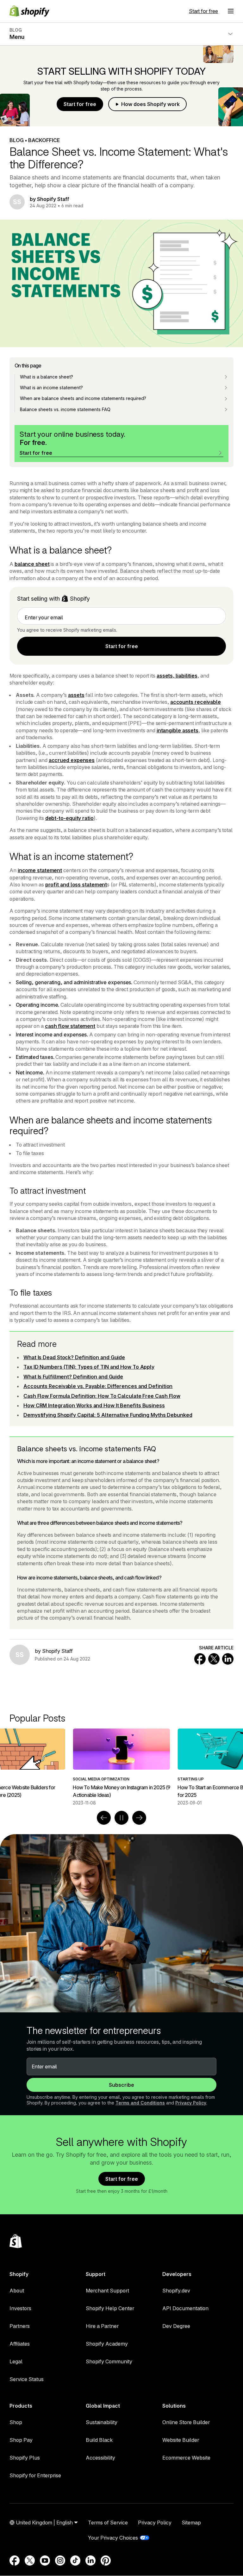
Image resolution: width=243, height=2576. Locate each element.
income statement (40, 870)
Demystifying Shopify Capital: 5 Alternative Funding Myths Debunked (108, 1415)
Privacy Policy (191, 2103)
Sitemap (191, 2523)
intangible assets (178, 730)
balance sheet (32, 564)
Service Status (27, 2379)
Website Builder (181, 2440)
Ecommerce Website (186, 2458)
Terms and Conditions (140, 2103)
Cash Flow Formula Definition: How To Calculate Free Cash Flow (102, 1396)
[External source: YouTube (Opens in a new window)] (45, 2560)
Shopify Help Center (110, 2308)
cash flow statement (70, 1026)
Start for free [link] (122, 646)
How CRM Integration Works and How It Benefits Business (94, 1405)
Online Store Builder (186, 2422)
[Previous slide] (104, 1818)
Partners (20, 2326)
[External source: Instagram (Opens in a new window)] (60, 2560)
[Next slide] (139, 1818)
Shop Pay (21, 2440)
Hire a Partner (102, 2326)
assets (76, 695)
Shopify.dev (176, 2291)
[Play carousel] (121, 1818)
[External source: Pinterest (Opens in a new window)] (106, 2560)
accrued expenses (72, 760)
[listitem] (121, 1767)
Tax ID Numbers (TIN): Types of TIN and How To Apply (89, 1367)
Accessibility (100, 2458)
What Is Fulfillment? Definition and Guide (73, 1377)
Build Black (99, 2440)
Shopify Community (109, 2361)
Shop (16, 2422)
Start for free (203, 11)
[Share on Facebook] (200, 1659)
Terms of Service (108, 2523)
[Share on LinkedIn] (228, 1659)
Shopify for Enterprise (35, 2475)
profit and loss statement (76, 885)
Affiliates (20, 2344)
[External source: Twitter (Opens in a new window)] (30, 2560)
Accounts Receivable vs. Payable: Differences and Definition (98, 1386)
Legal (16, 2361)
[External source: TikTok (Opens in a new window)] (75, 2560)
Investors (20, 2308)
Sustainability (102, 2422)
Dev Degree (176, 2326)
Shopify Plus (25, 2458)
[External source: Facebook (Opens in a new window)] (15, 2560)
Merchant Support (107, 2291)
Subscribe (121, 2085)
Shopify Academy (107, 2344)
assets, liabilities (177, 676)
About (17, 2291)
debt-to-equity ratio (69, 818)
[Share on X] (214, 1659)
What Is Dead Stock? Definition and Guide (74, 1357)
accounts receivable (196, 702)
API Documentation (185, 2308)
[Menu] (231, 11)
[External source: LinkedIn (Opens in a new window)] (90, 2560)
